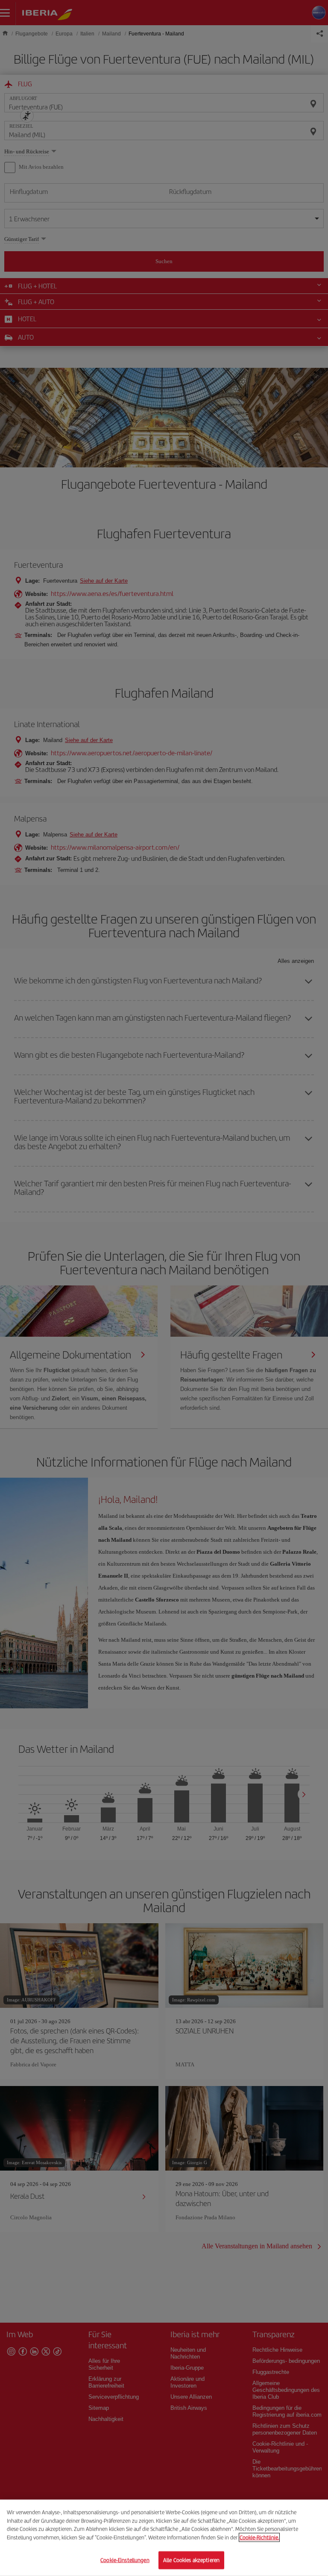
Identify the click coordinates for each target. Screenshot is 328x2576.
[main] (164, 2538)
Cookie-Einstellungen (125, 2560)
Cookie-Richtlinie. (259, 2537)
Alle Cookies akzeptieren (191, 2560)
